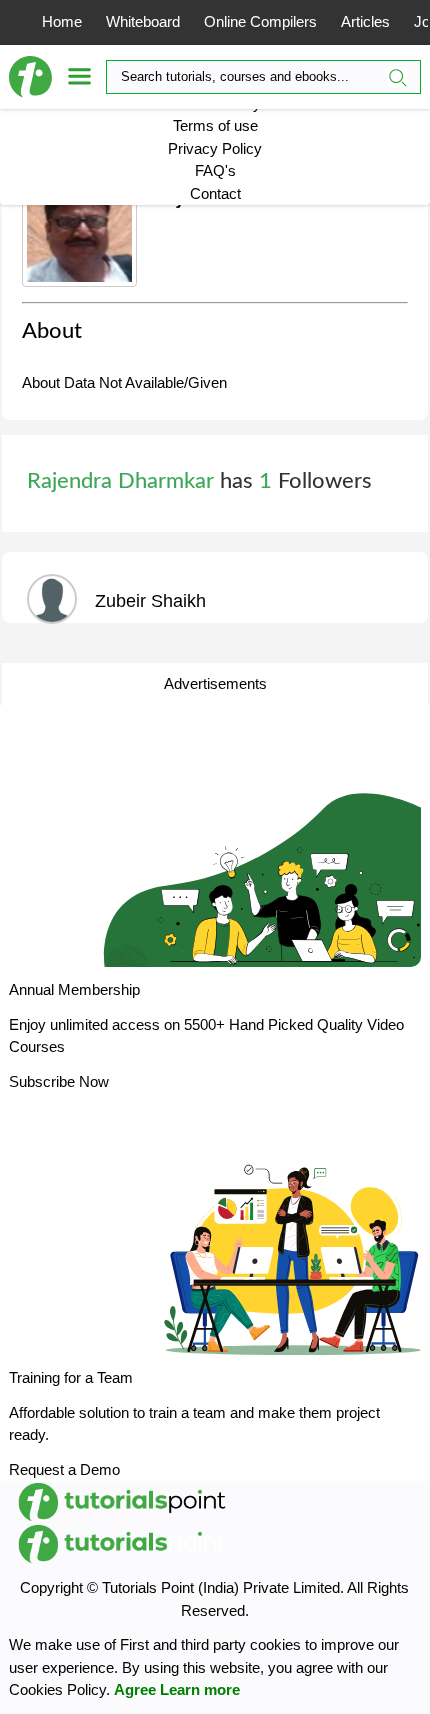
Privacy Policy (215, 148)
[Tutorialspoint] (38, 77)
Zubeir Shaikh (150, 601)
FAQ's (215, 170)
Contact (215, 193)
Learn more (200, 1689)
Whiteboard (143, 21)
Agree (135, 1689)
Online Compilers (260, 21)
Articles (365, 21)
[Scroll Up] (377, 1684)
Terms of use (215, 125)
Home (62, 21)
